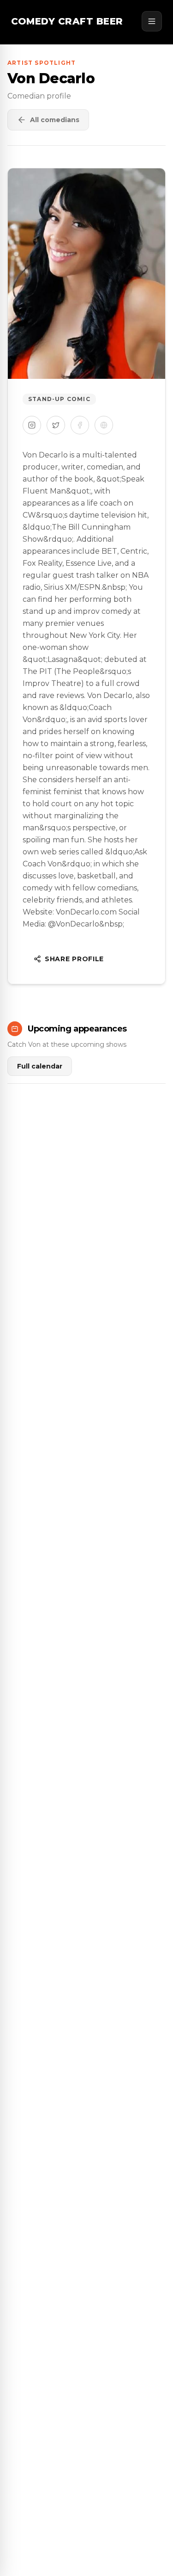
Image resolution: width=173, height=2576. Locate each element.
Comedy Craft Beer (67, 21)
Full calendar (40, 1066)
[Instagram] (32, 425)
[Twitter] (56, 425)
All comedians (55, 120)
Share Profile (74, 959)
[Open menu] (152, 21)
